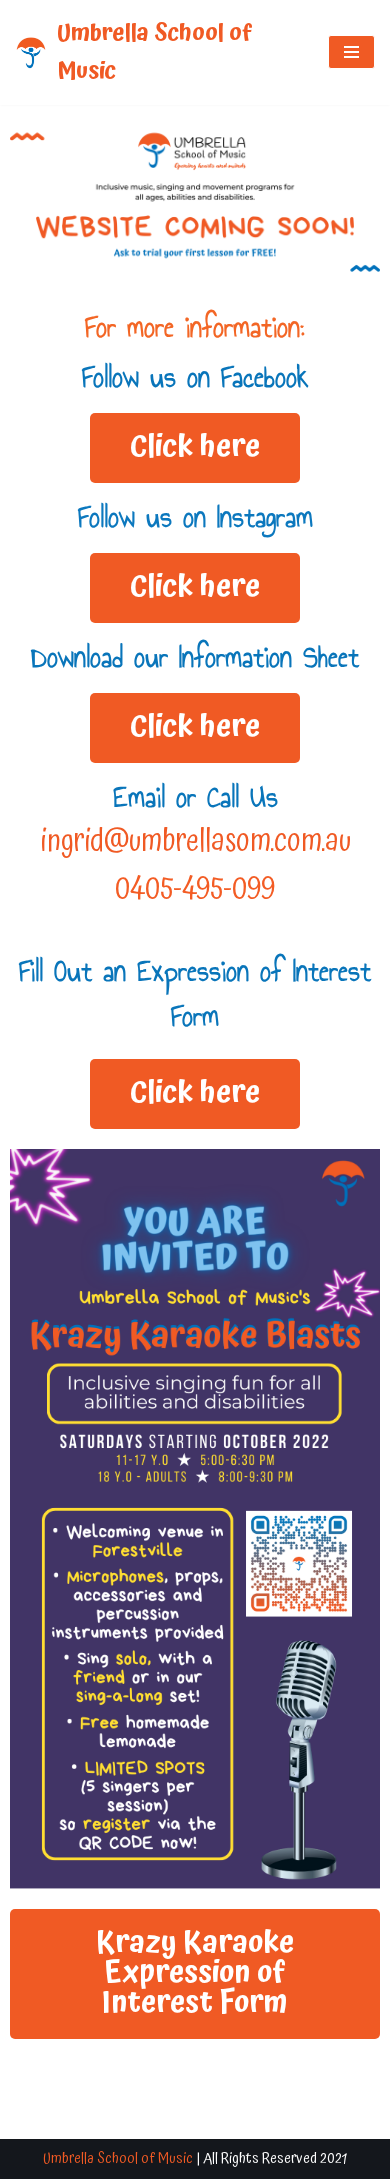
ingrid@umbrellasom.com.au (195, 841)
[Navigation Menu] (351, 52)
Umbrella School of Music (118, 2158)
